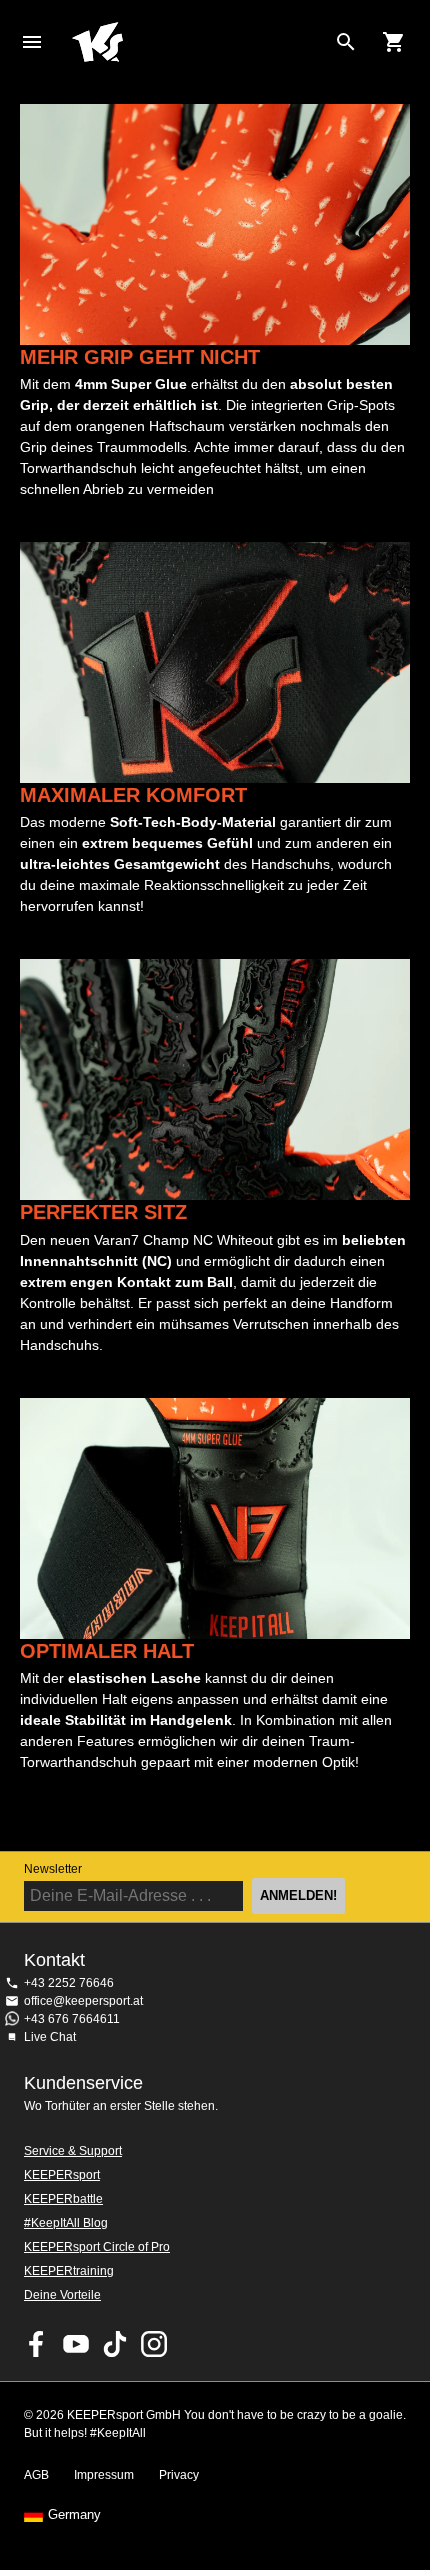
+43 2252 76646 (69, 1983)
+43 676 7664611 (72, 2019)
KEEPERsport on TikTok (115, 2344)
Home (199, 42)
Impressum (104, 2475)
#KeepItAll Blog (66, 2223)
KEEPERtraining (69, 2271)
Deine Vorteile (62, 2295)
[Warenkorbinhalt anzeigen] (394, 42)
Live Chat (50, 2037)
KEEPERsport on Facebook (37, 2344)
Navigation (32, 42)
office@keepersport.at (83, 2001)
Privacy (179, 2475)
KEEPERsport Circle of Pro (97, 2247)
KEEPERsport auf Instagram (154, 2344)
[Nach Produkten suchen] (346, 42)
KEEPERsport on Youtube (76, 2344)
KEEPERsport (62, 2175)
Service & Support (73, 2151)
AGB (36, 2475)
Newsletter (53, 1869)
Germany (74, 2515)
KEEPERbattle (63, 2199)
